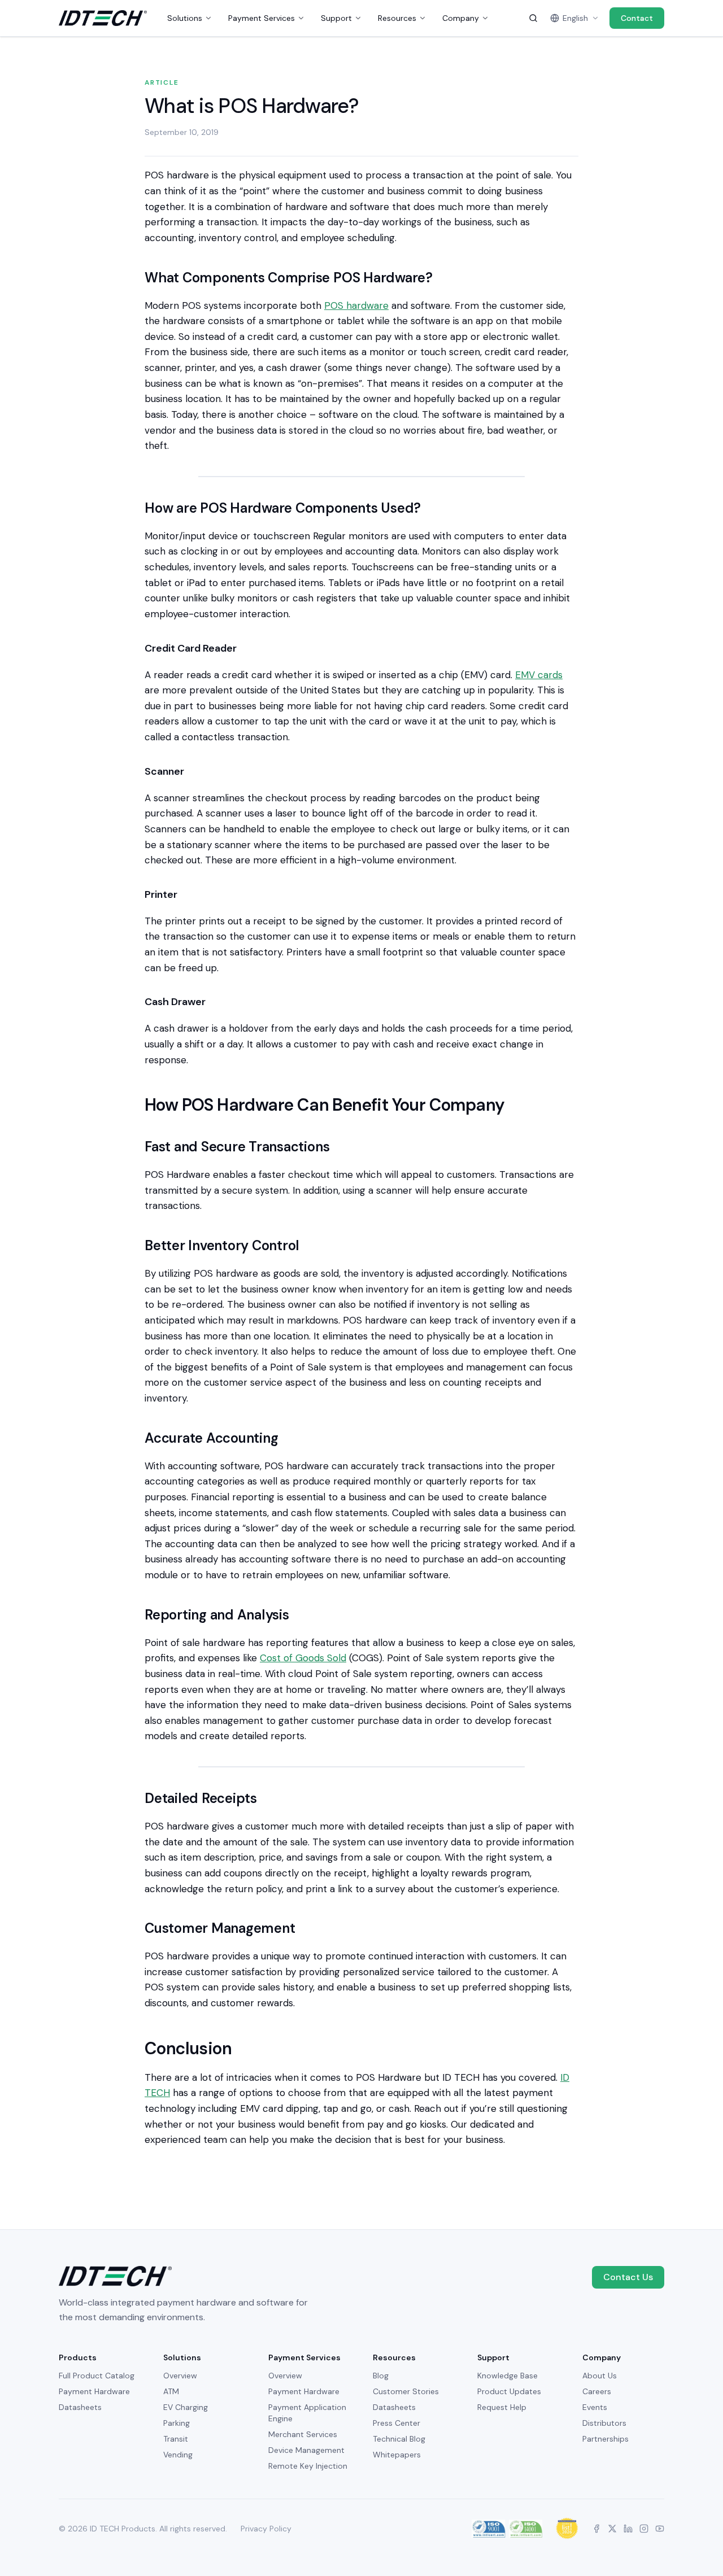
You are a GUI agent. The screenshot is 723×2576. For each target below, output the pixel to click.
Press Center (397, 2423)
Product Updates (509, 2391)
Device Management (306, 2450)
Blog (381, 2376)
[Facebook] (596, 2529)
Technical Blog (399, 2439)
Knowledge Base (508, 2376)
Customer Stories (406, 2391)
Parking (177, 2423)
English (575, 18)
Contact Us (628, 2277)
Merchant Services (303, 2434)
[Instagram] (644, 2529)
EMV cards (539, 675)
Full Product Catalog (97, 2376)
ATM (171, 2391)
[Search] (533, 18)
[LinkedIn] (628, 2529)
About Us (600, 2376)
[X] (612, 2529)
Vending (178, 2455)
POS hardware (356, 305)
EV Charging (186, 2407)
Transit (176, 2439)
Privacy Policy (266, 2529)
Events (595, 2407)
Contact (637, 18)
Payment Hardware (94, 2391)
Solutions (185, 18)
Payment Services (262, 18)
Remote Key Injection (308, 2466)
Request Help (502, 2407)
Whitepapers (397, 2455)
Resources (397, 18)
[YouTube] (660, 2529)
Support (336, 18)
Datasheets (80, 2407)
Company (461, 18)
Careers (597, 2391)
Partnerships (606, 2439)
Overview (180, 2376)
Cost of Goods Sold (303, 1658)
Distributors (604, 2423)
